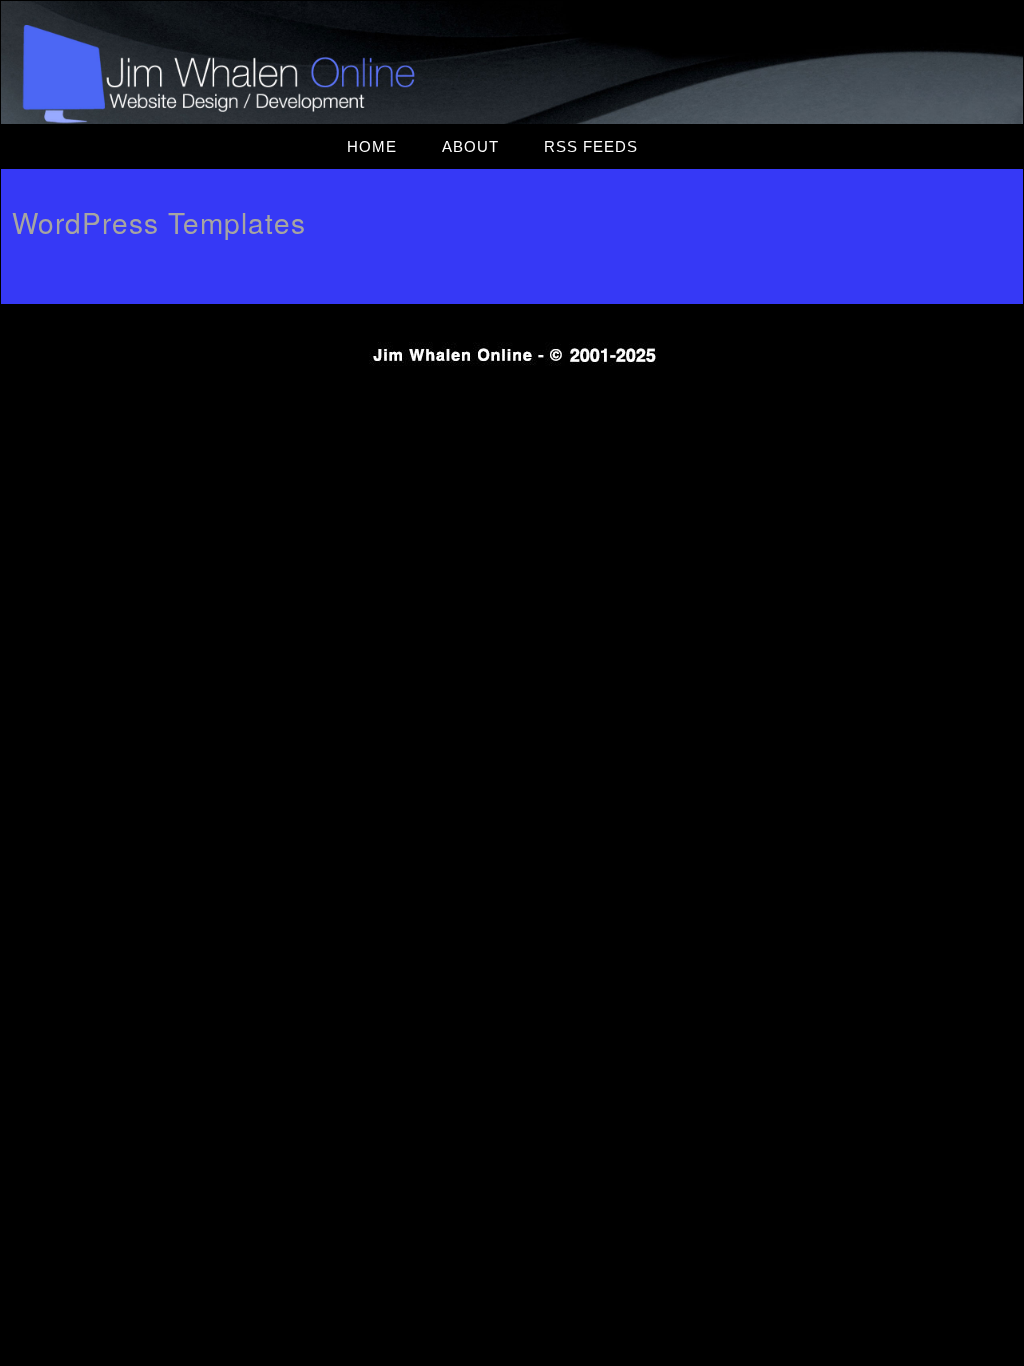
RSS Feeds (591, 146)
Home (372, 146)
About (470, 146)
